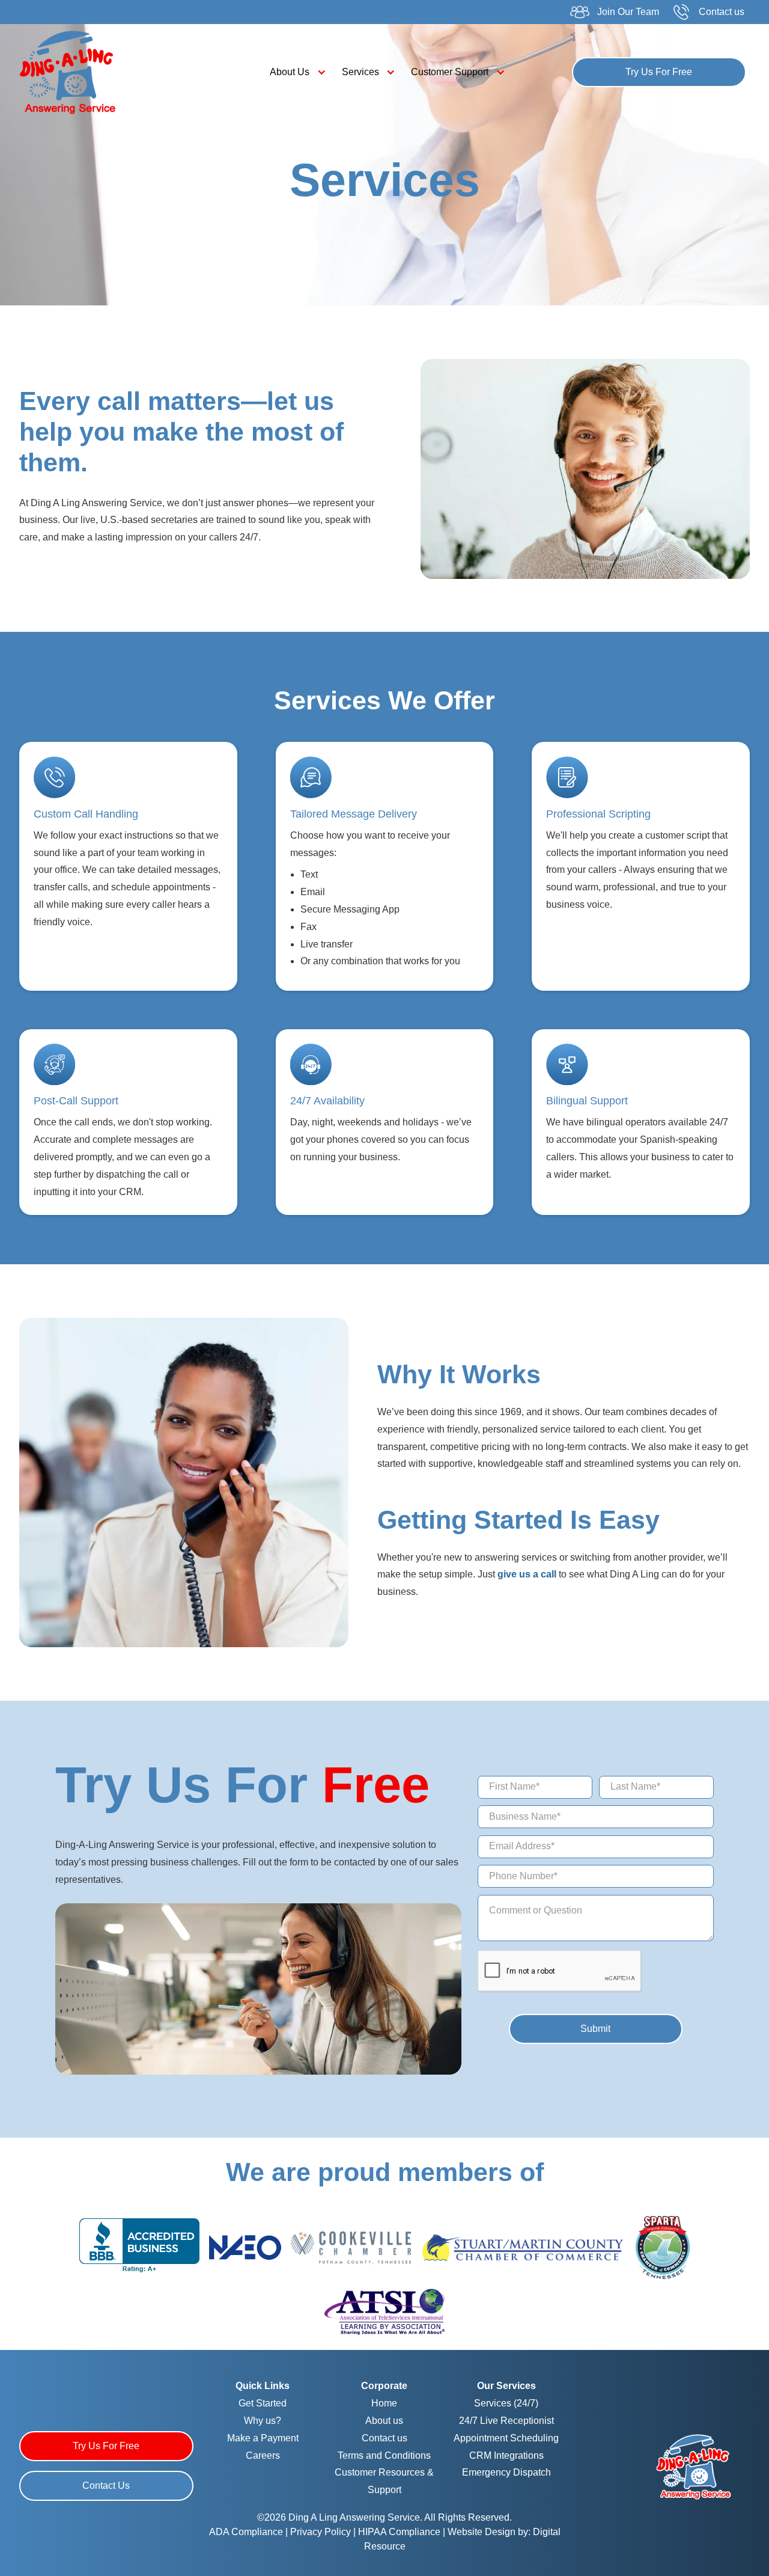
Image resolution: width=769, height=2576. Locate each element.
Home (384, 2403)
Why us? (263, 2421)
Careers (263, 2455)
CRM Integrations (506, 2455)
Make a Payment (263, 2438)
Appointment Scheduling (506, 2438)
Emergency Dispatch (506, 2472)
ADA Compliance (246, 2532)
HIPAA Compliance (399, 2532)
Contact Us (106, 2486)
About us (384, 2421)
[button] (295, 72)
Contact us (384, 2438)
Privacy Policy (322, 2532)
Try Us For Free (659, 72)
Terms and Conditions (384, 2455)
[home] (108, 73)
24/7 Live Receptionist (506, 2421)
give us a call (527, 1574)
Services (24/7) (506, 2403)
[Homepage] (695, 2466)
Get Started (263, 2403)
